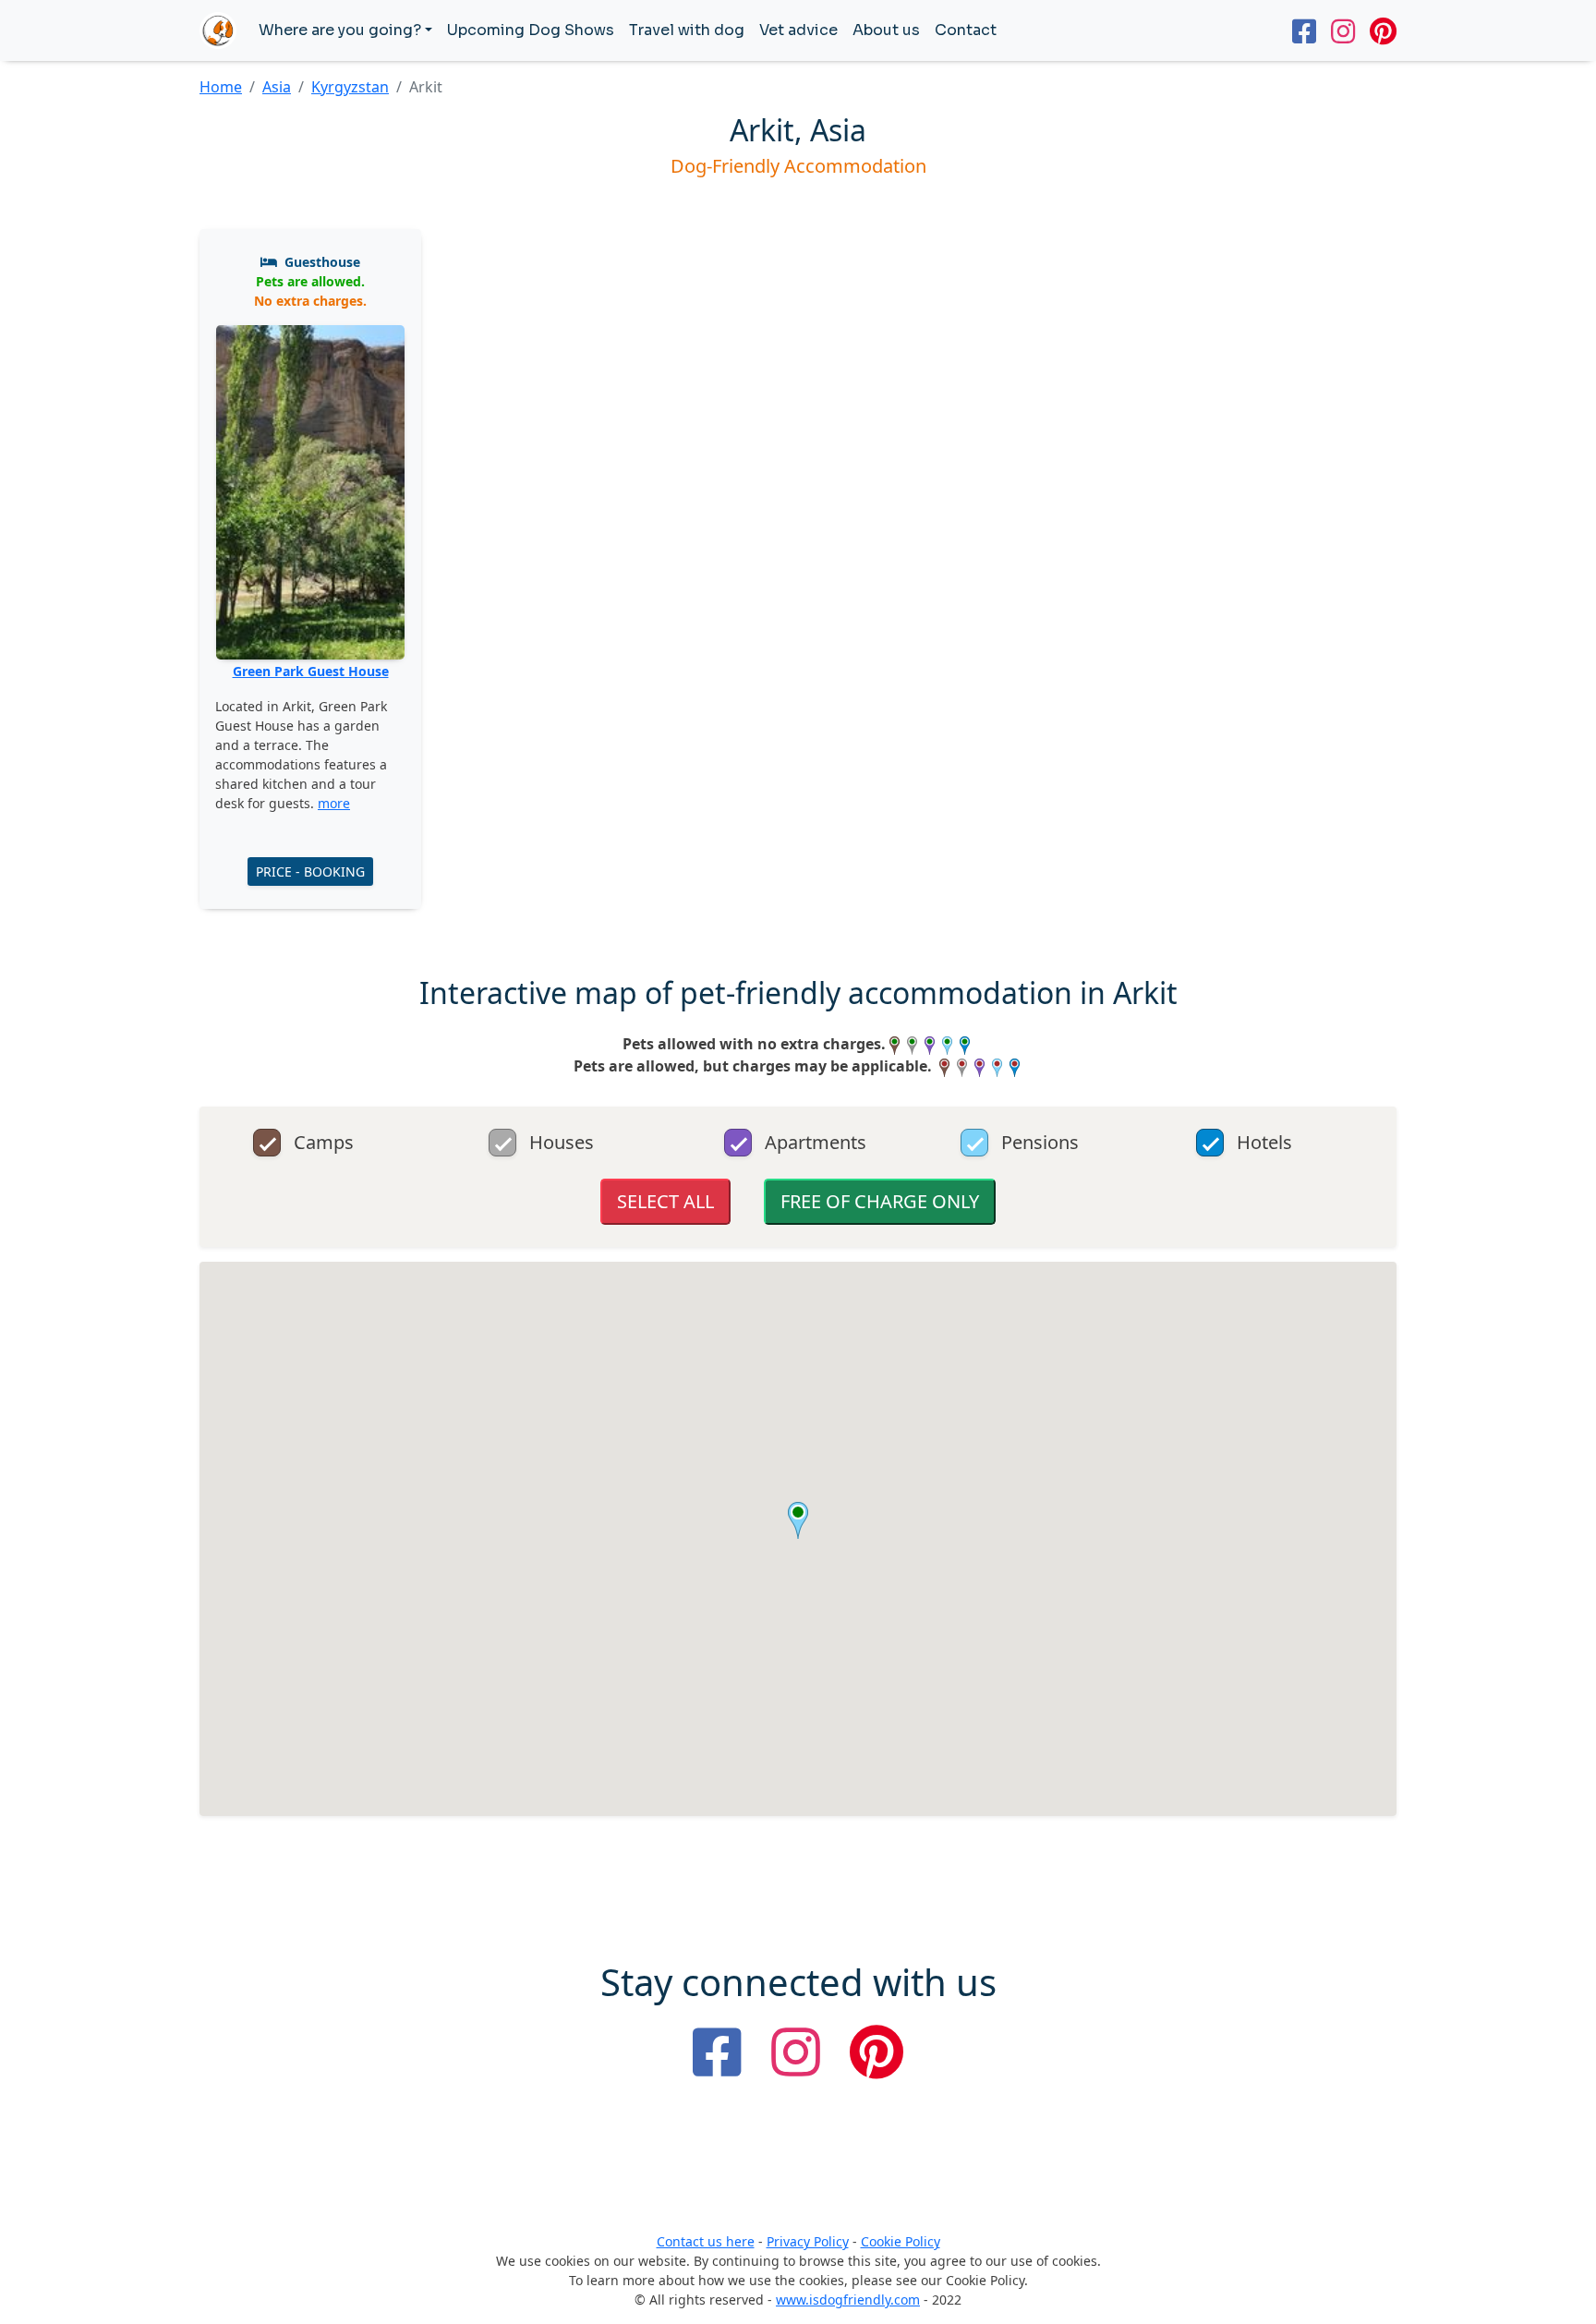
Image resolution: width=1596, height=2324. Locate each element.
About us (886, 30)
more (334, 803)
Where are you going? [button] (340, 30)
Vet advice (798, 30)
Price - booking (310, 871)
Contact (966, 30)
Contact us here (706, 2241)
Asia (277, 87)
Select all (665, 1201)
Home (221, 87)
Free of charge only (880, 1201)
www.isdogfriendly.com (848, 2300)
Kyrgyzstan (350, 87)
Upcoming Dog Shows (531, 30)
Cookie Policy (901, 2241)
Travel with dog (687, 30)
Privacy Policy (808, 2241)
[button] (798, 1520)
